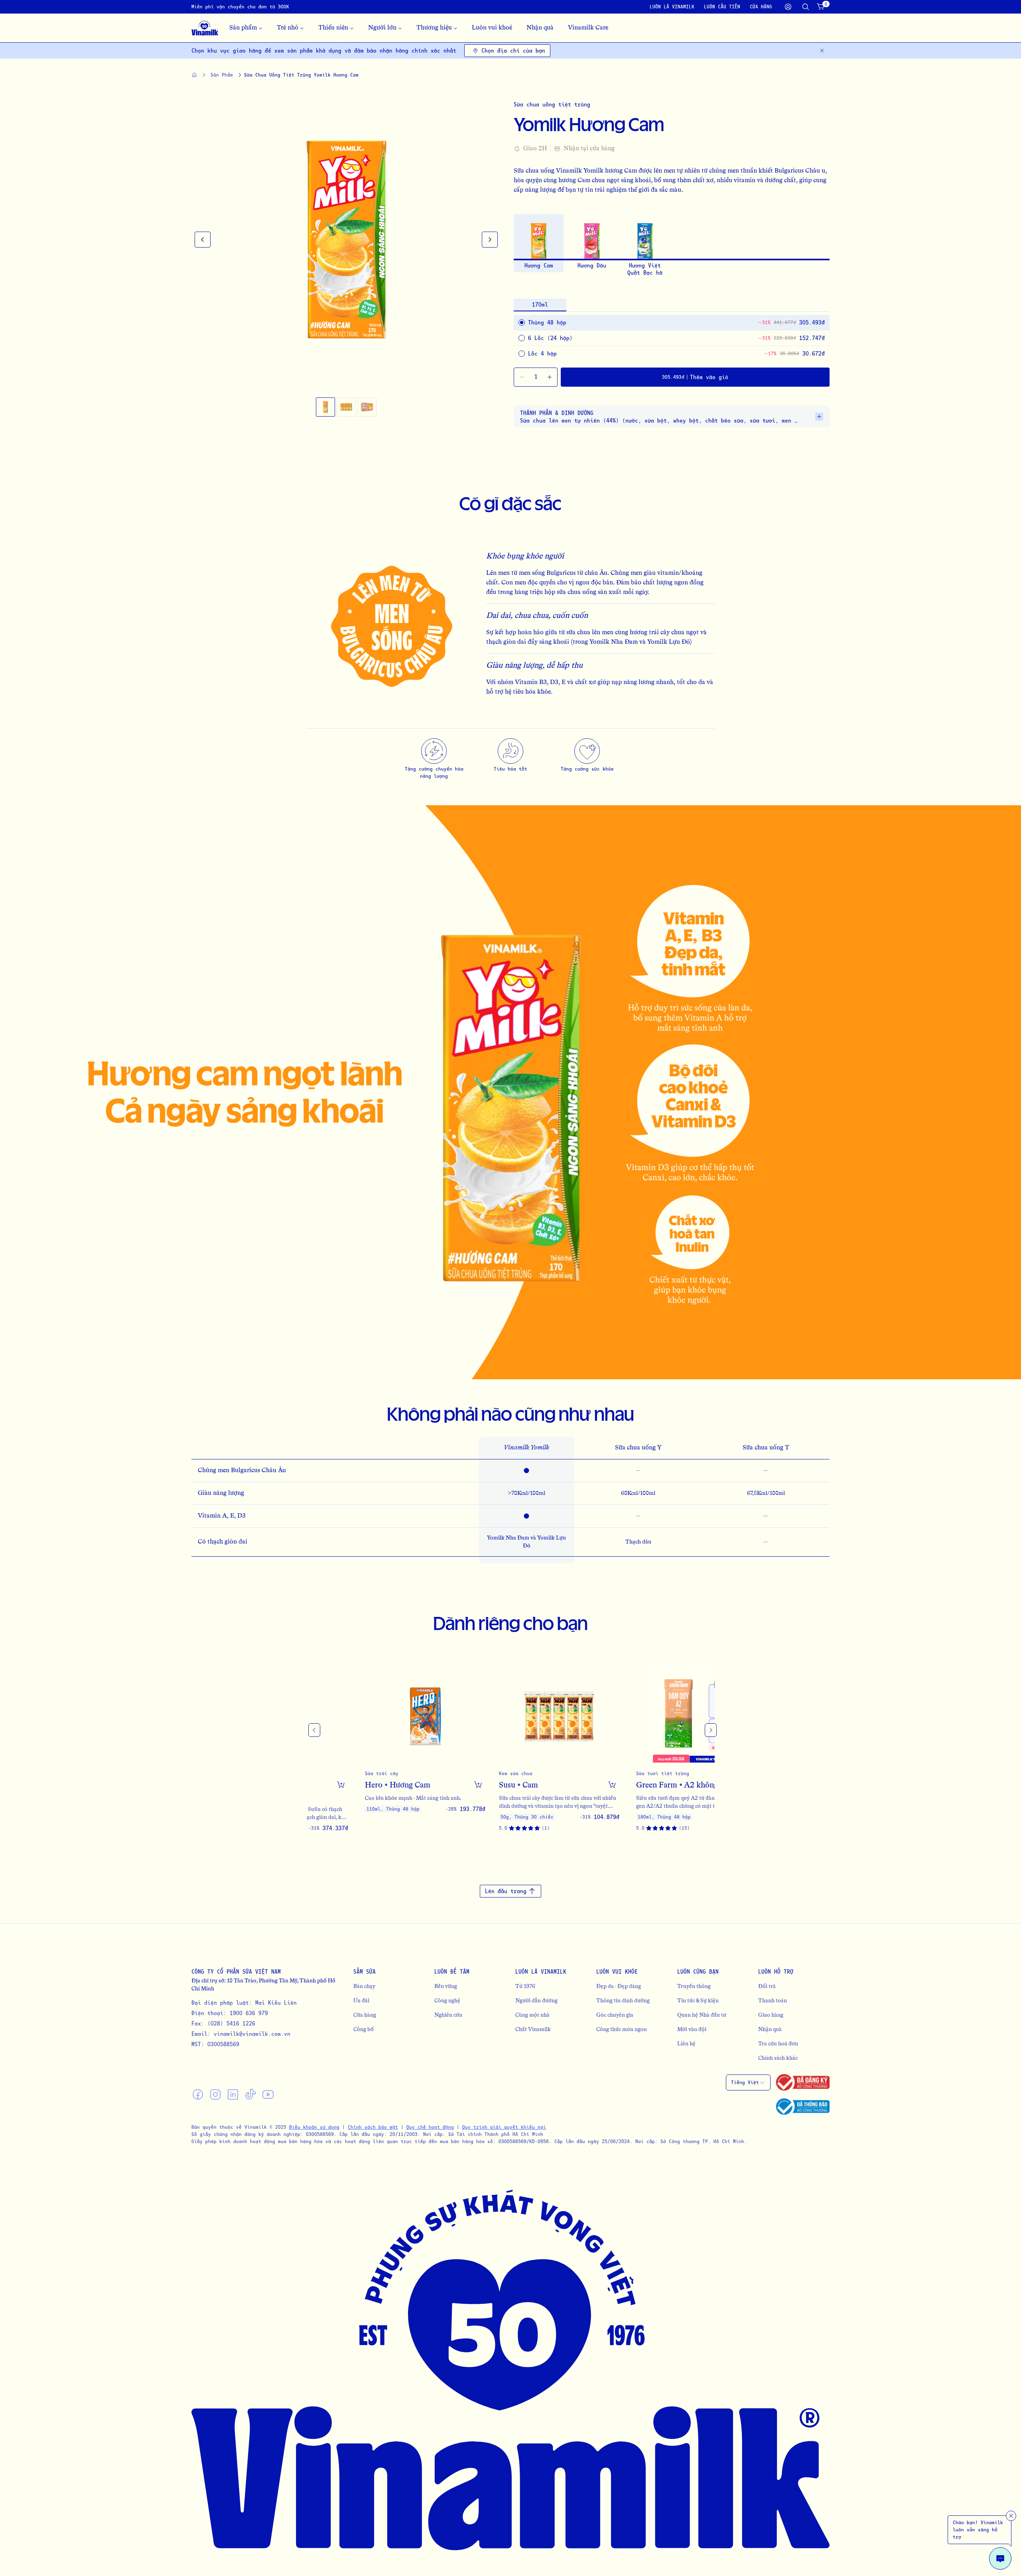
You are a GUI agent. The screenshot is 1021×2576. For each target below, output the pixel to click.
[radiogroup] (672, 323)
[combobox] (748, 2082)
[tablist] (672, 305)
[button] (325, 407)
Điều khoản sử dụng (314, 2127)
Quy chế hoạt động (430, 2127)
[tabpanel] (672, 338)
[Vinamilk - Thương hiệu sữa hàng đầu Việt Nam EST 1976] (205, 28)
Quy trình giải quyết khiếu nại (504, 2127)
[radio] (522, 338)
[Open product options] (426, 1785)
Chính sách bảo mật (373, 2127)
